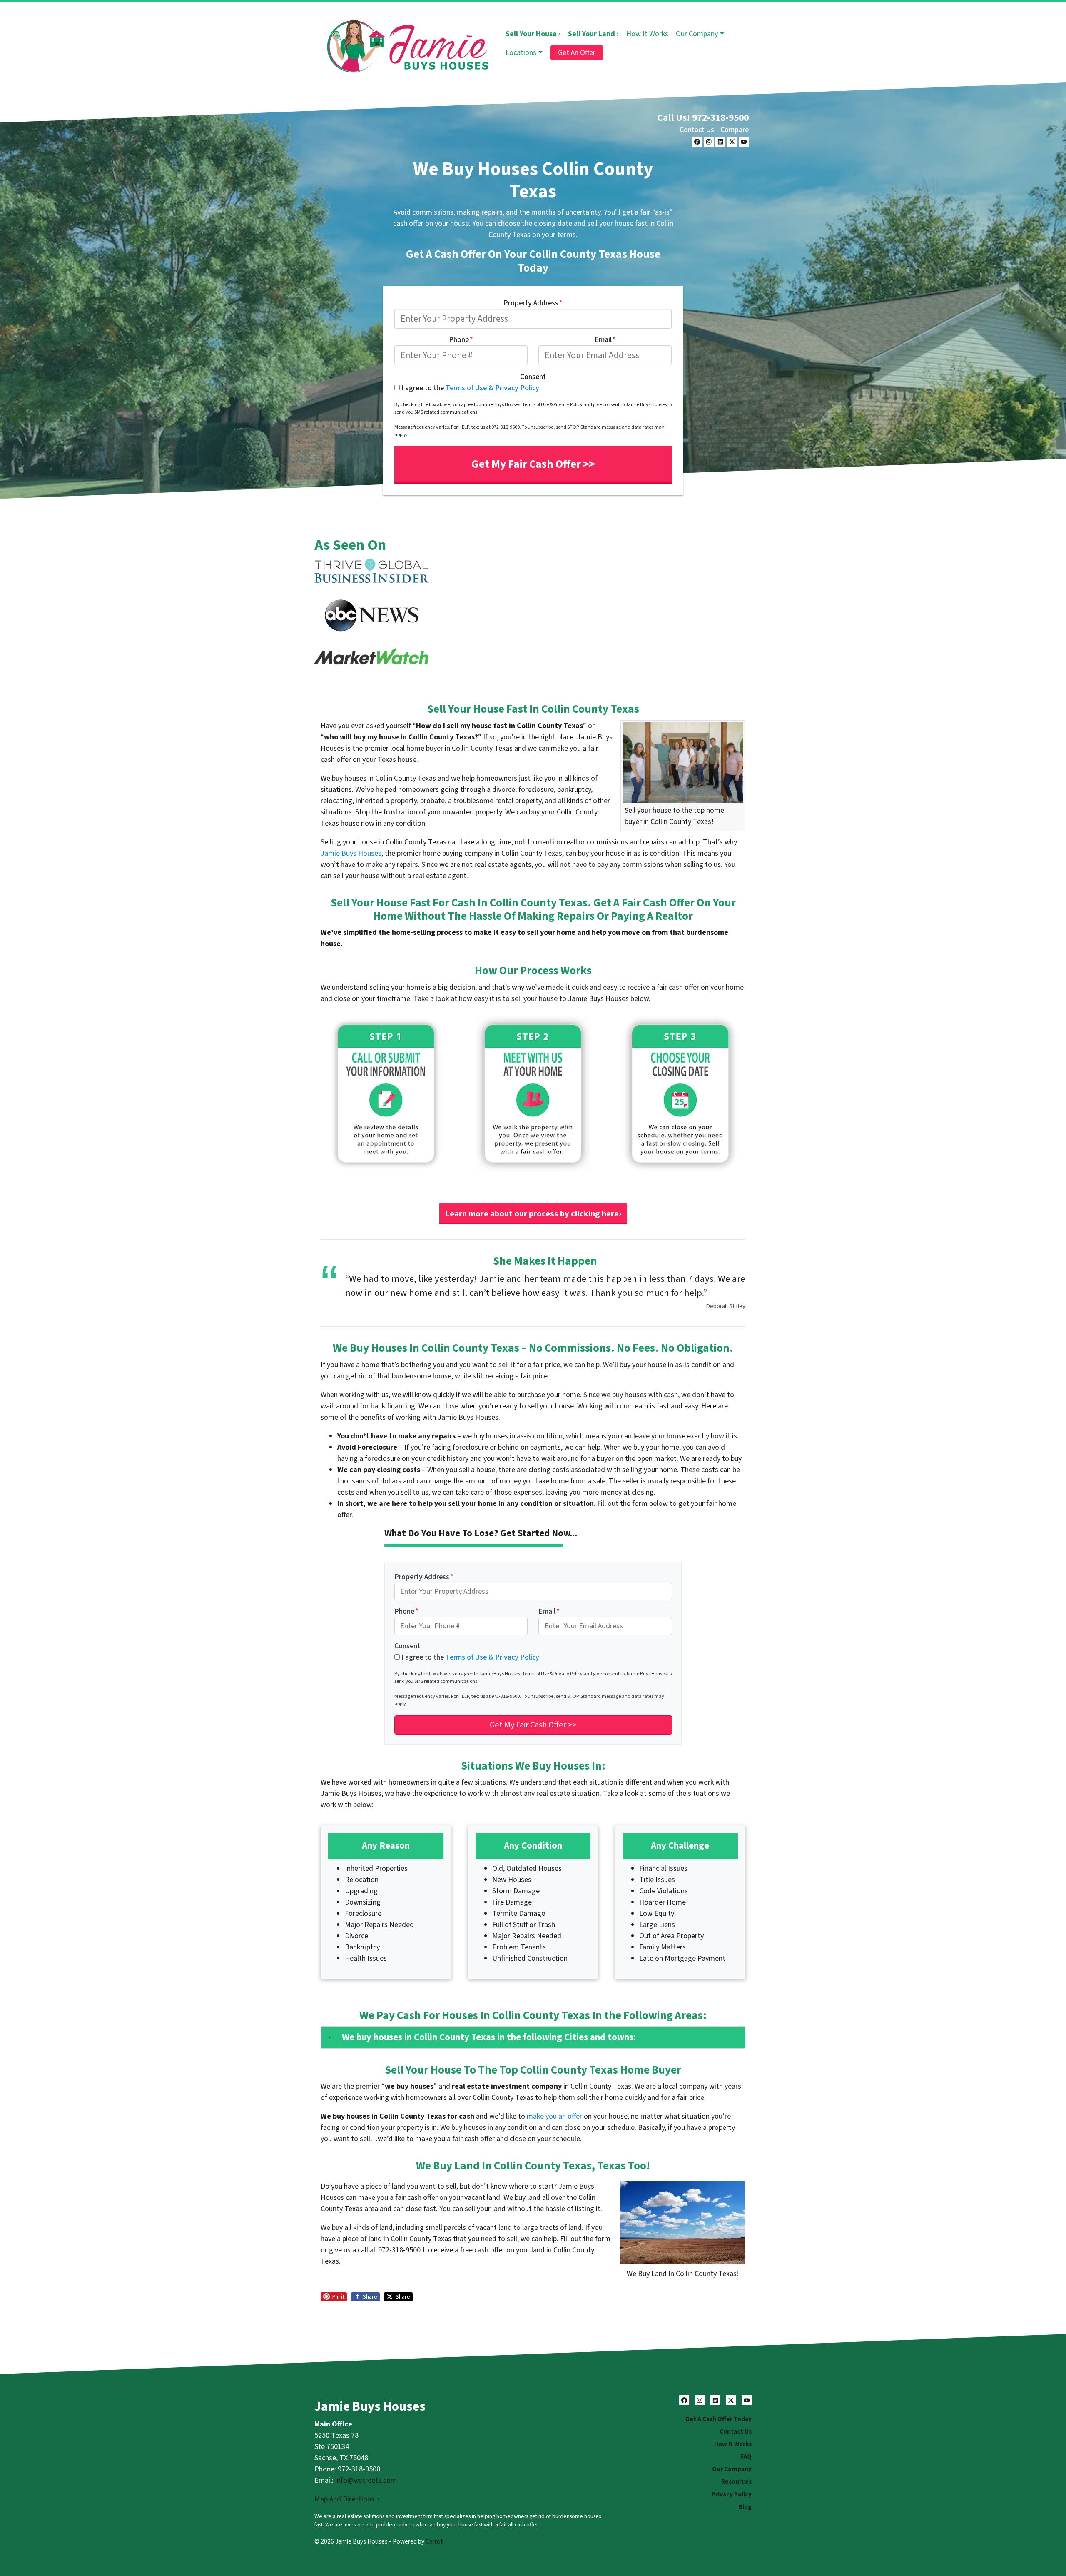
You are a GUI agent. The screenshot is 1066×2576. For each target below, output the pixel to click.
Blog (745, 2507)
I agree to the (470, 388)
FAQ (746, 2456)
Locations (521, 53)
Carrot (434, 2541)
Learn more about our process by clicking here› (533, 1214)
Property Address (533, 303)
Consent (533, 377)
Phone (461, 340)
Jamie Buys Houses (351, 853)
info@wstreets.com (366, 2480)
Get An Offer (577, 53)
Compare (735, 130)
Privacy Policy (732, 2494)
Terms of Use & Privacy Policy (492, 388)
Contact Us (697, 130)
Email (605, 340)
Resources (736, 2481)
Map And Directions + (347, 2499)
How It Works (647, 34)
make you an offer (554, 2116)
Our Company (697, 34)
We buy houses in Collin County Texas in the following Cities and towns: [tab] (489, 2037)
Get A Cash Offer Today (719, 2419)
